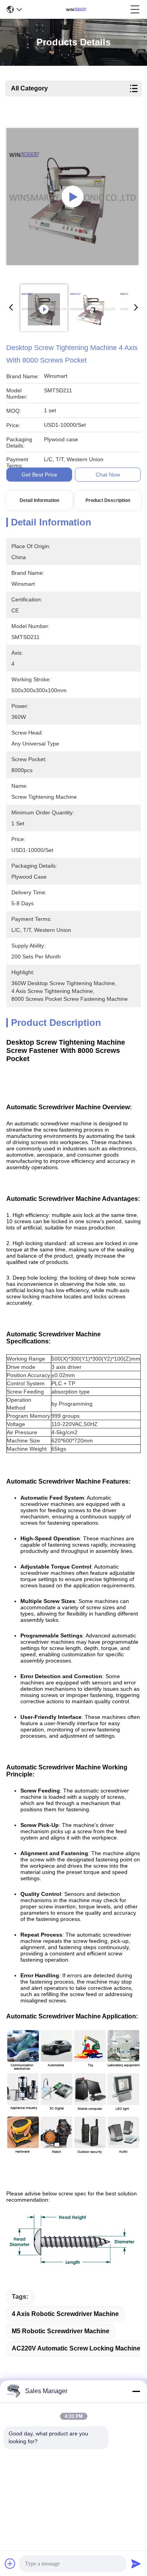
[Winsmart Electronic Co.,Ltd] (76, 9)
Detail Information (39, 500)
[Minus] (136, 2391)
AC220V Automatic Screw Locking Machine (76, 2348)
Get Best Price (39, 475)
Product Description (108, 500)
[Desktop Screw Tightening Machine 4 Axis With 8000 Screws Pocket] (73, 197)
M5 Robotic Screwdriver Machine (61, 2331)
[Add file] (10, 2563)
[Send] (136, 2563)
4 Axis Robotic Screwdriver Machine (65, 2314)
